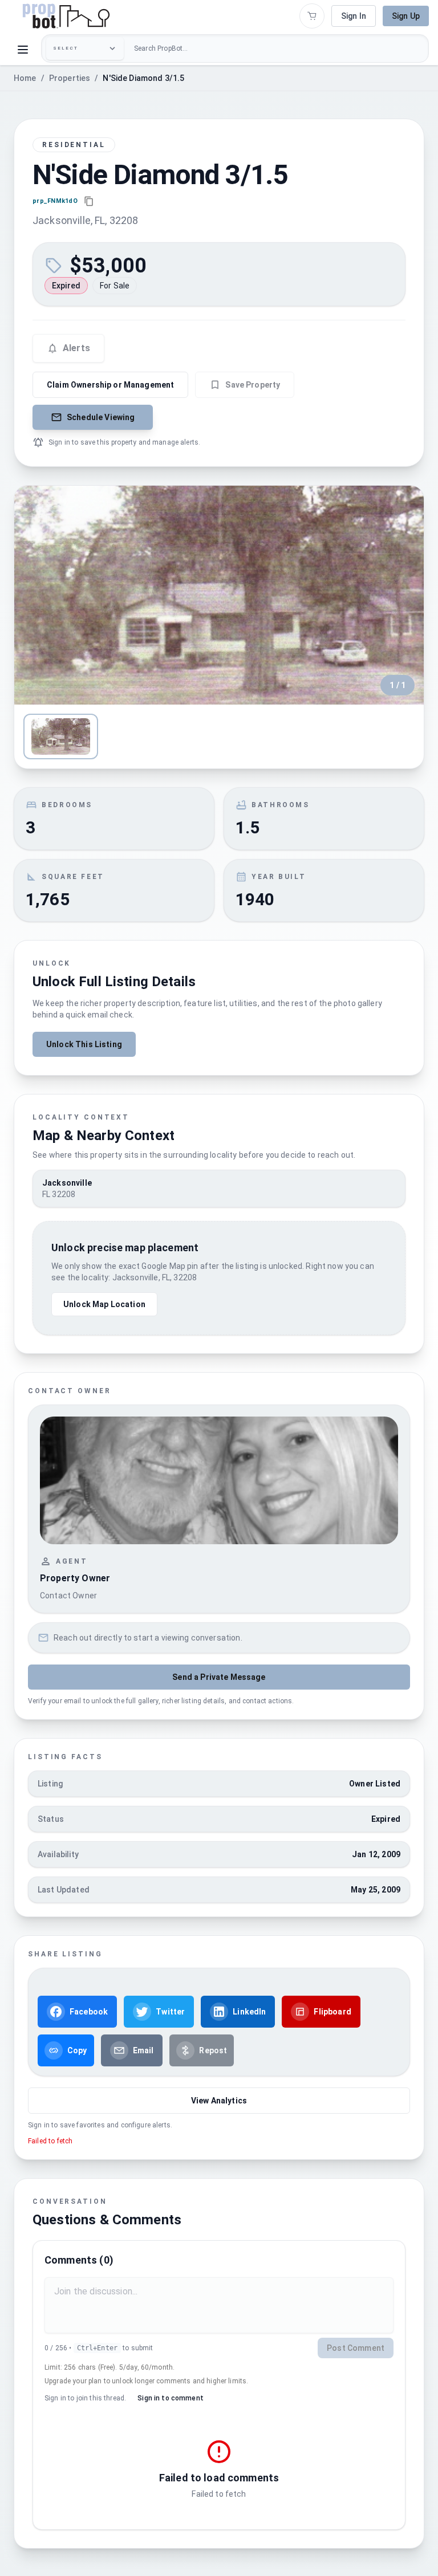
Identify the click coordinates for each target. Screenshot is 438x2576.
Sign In (354, 16)
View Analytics (219, 2101)
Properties (70, 78)
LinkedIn (249, 2012)
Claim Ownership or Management (110, 385)
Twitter (170, 2012)
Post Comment (356, 2348)
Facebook (89, 2012)
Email (143, 2050)
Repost (213, 2050)
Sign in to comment (171, 2398)
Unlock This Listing (84, 1044)
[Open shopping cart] (312, 16)
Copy (77, 2050)
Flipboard (332, 2012)
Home (25, 78)
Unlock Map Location (104, 1304)
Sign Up (406, 16)
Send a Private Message (219, 1677)
